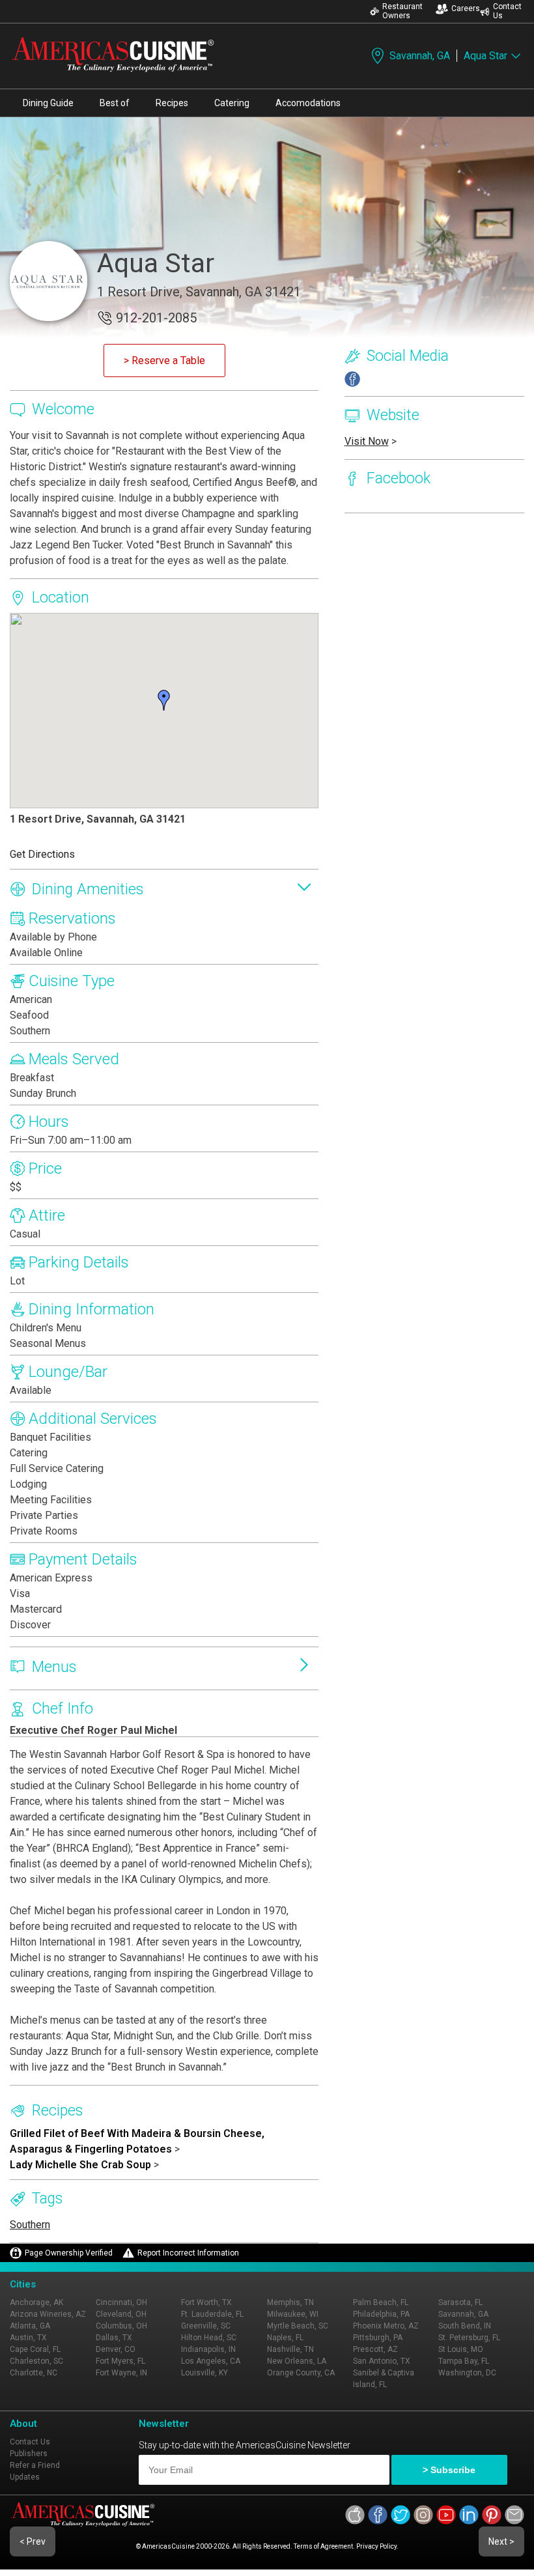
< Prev (33, 2541)
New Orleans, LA (297, 2361)
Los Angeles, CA (211, 2361)
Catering (232, 103)
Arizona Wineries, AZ (48, 2314)
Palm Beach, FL (381, 2302)
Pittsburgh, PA (378, 2338)
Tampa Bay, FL (464, 2361)
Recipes (172, 103)
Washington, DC (467, 2373)
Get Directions (42, 854)
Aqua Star (485, 56)
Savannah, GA (420, 56)
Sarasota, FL (460, 2302)
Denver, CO (116, 2349)
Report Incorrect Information (188, 2253)
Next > (501, 2541)
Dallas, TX (114, 2338)
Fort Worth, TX (206, 2302)
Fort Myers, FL (120, 2361)
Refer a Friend (35, 2465)
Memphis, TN (290, 2302)
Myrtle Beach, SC (298, 2326)
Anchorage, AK (36, 2302)
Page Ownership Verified (69, 2253)
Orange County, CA (301, 2373)
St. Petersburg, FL (469, 2338)
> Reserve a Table (164, 361)
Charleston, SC (36, 2361)
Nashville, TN (290, 2349)
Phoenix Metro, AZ (386, 2326)
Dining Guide (48, 103)
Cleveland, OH (121, 2314)
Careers (466, 8)
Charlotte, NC (34, 2373)
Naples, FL (285, 2338)
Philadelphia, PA (381, 2314)
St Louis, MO (461, 2349)
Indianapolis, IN (208, 2349)
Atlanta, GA (30, 2326)
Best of (115, 103)
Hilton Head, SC (209, 2338)
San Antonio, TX (382, 2361)
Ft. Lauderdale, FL (212, 2314)
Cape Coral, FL (35, 2349)
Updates (25, 2477)
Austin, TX (28, 2338)
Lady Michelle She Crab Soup (80, 2165)
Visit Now (367, 441)
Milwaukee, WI (293, 2314)
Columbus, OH (121, 2326)
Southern (30, 2225)
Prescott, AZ (375, 2349)
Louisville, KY (204, 2373)
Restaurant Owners (402, 11)
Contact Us (507, 11)
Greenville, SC (206, 2326)
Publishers (29, 2454)
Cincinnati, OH (121, 2302)
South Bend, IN (465, 2326)
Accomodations (308, 103)
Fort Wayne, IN (121, 2373)
